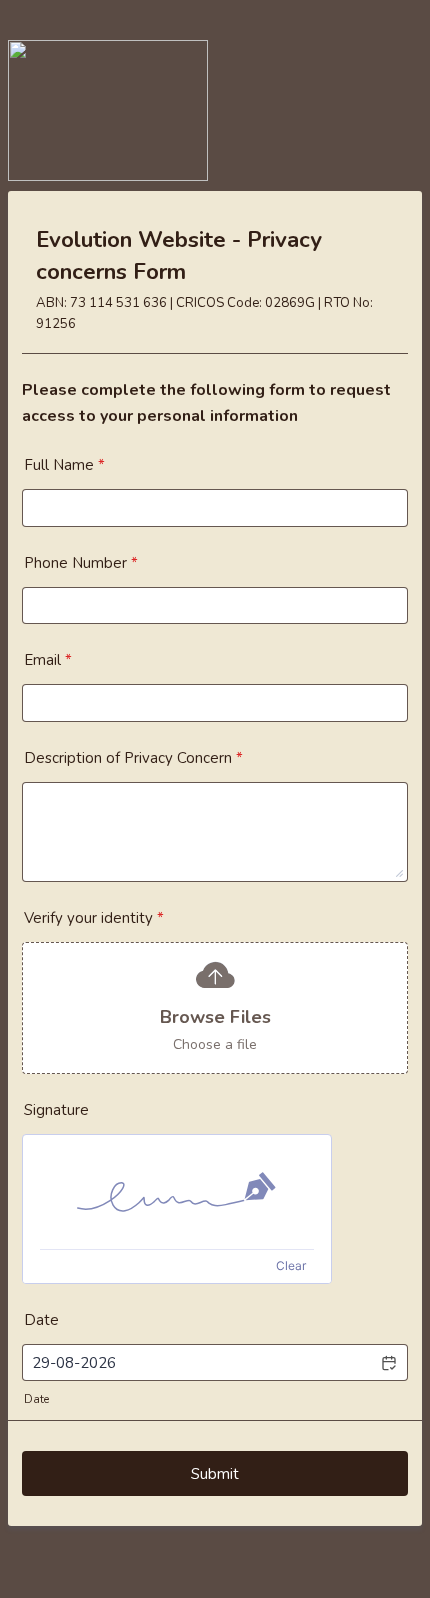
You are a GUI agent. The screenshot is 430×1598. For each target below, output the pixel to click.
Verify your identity (94, 918)
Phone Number (81, 563)
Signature (56, 1110)
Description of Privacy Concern (133, 758)
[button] (388, 1363)
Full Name (64, 465)
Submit (215, 1474)
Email (48, 660)
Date (36, 1399)
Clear (291, 1265)
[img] (177, 1192)
